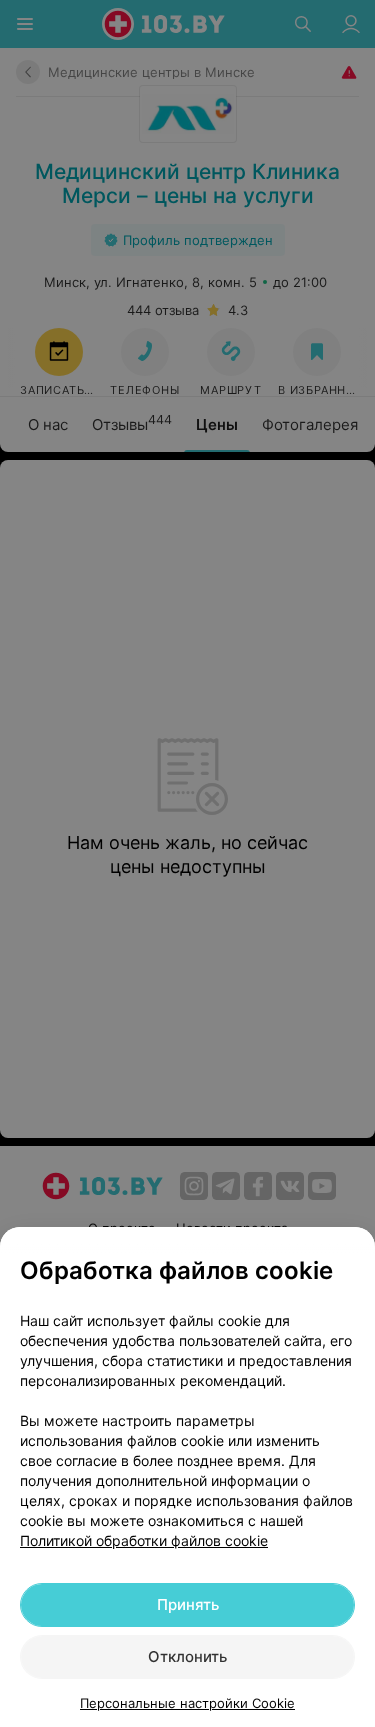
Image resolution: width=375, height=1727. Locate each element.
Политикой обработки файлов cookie (144, 1540)
